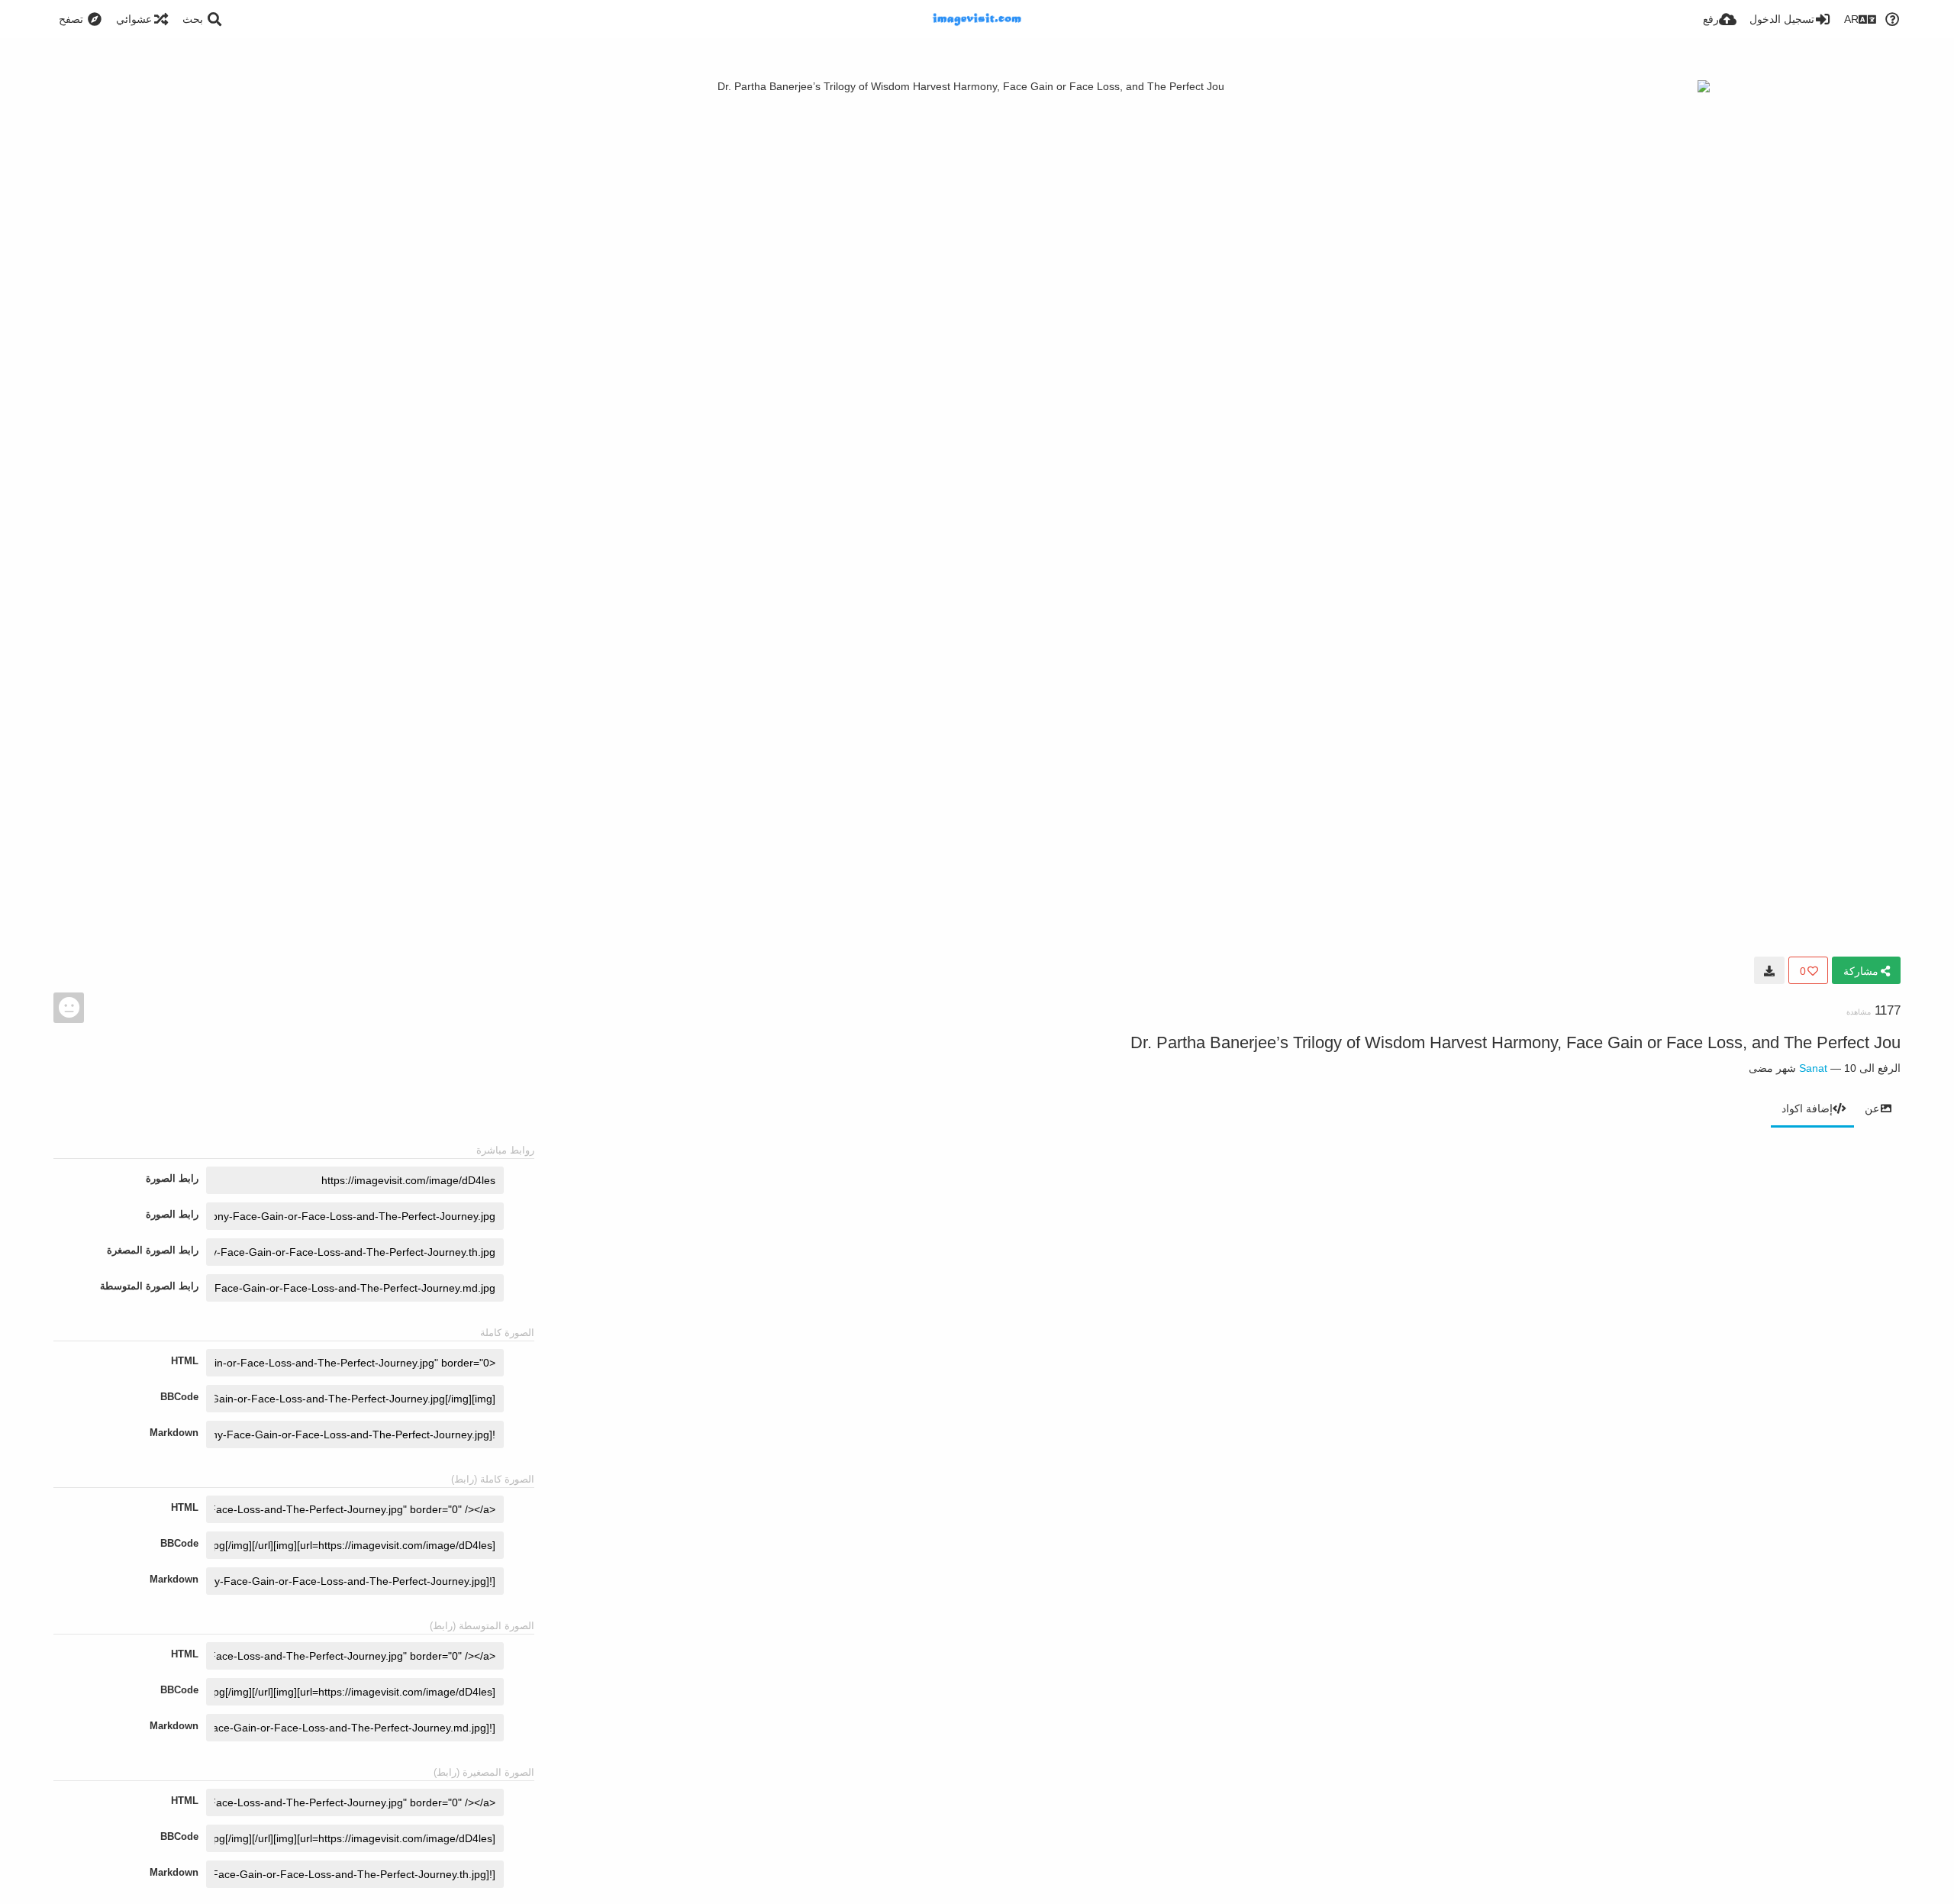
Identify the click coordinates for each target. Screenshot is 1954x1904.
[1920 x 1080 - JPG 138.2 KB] (1769, 970)
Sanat (1813, 1068)
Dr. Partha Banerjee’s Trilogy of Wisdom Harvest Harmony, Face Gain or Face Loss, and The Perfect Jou (1515, 1042)
